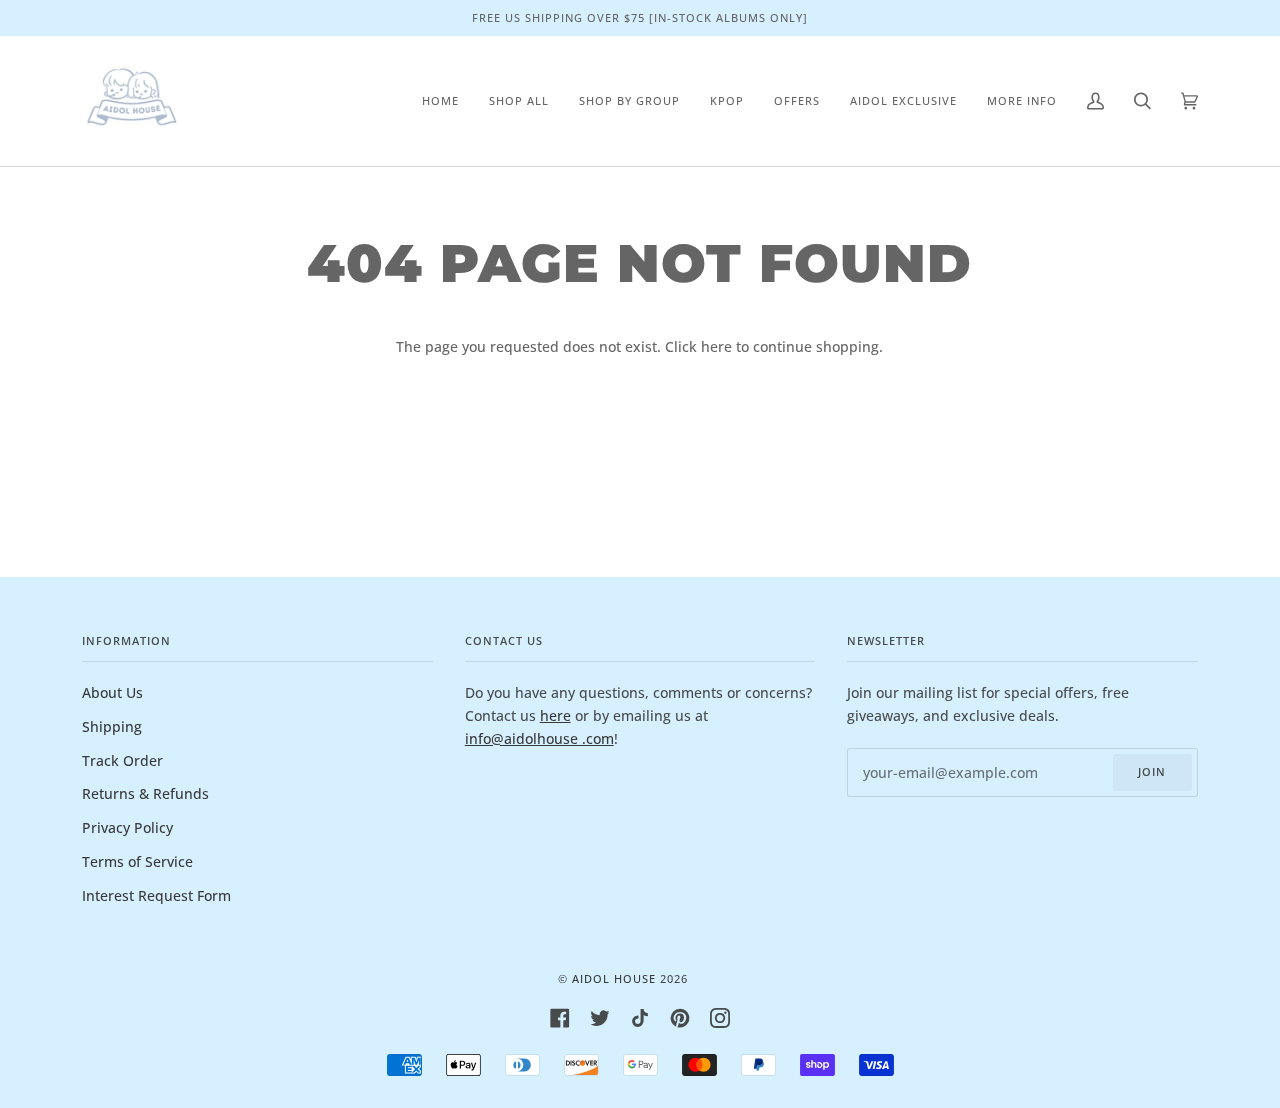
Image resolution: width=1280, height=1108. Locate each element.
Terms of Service (137, 861)
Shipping (112, 726)
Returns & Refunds (145, 793)
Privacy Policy (127, 827)
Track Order (122, 760)
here (716, 346)
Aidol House (614, 978)
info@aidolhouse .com (539, 738)
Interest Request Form (156, 895)
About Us (112, 692)
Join (1152, 771)
